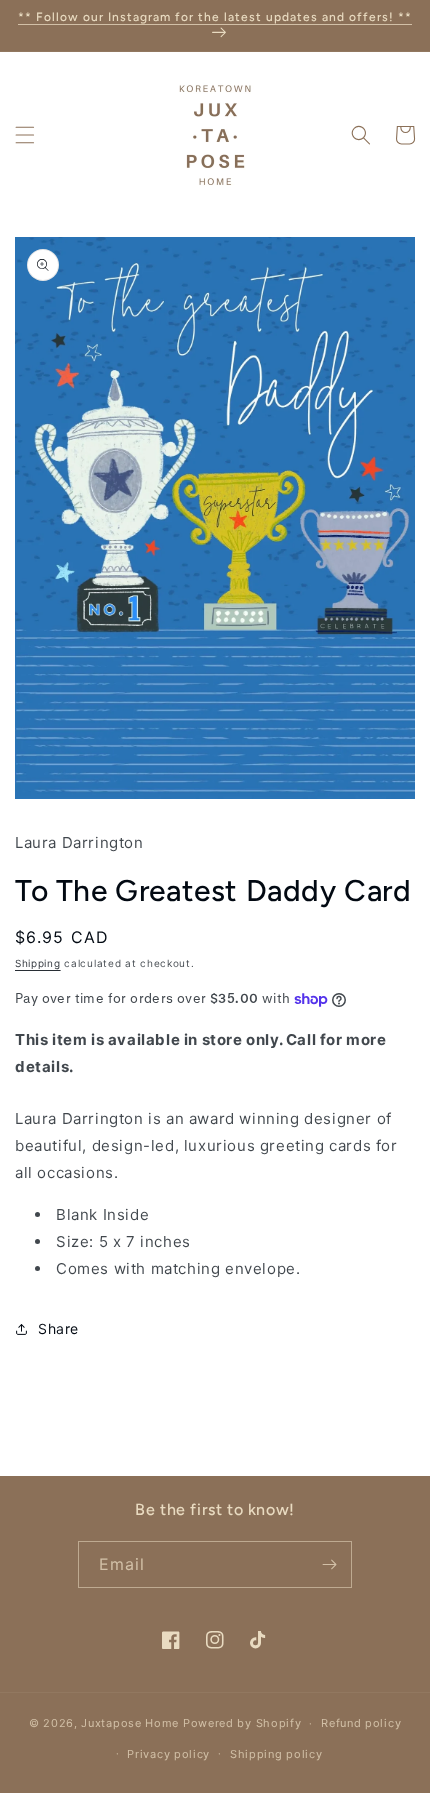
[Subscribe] (329, 1564)
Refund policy (361, 1723)
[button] (25, 135)
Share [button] (58, 1328)
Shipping (38, 963)
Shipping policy (276, 1754)
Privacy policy (168, 1754)
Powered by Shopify (242, 1723)
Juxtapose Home (130, 1723)
